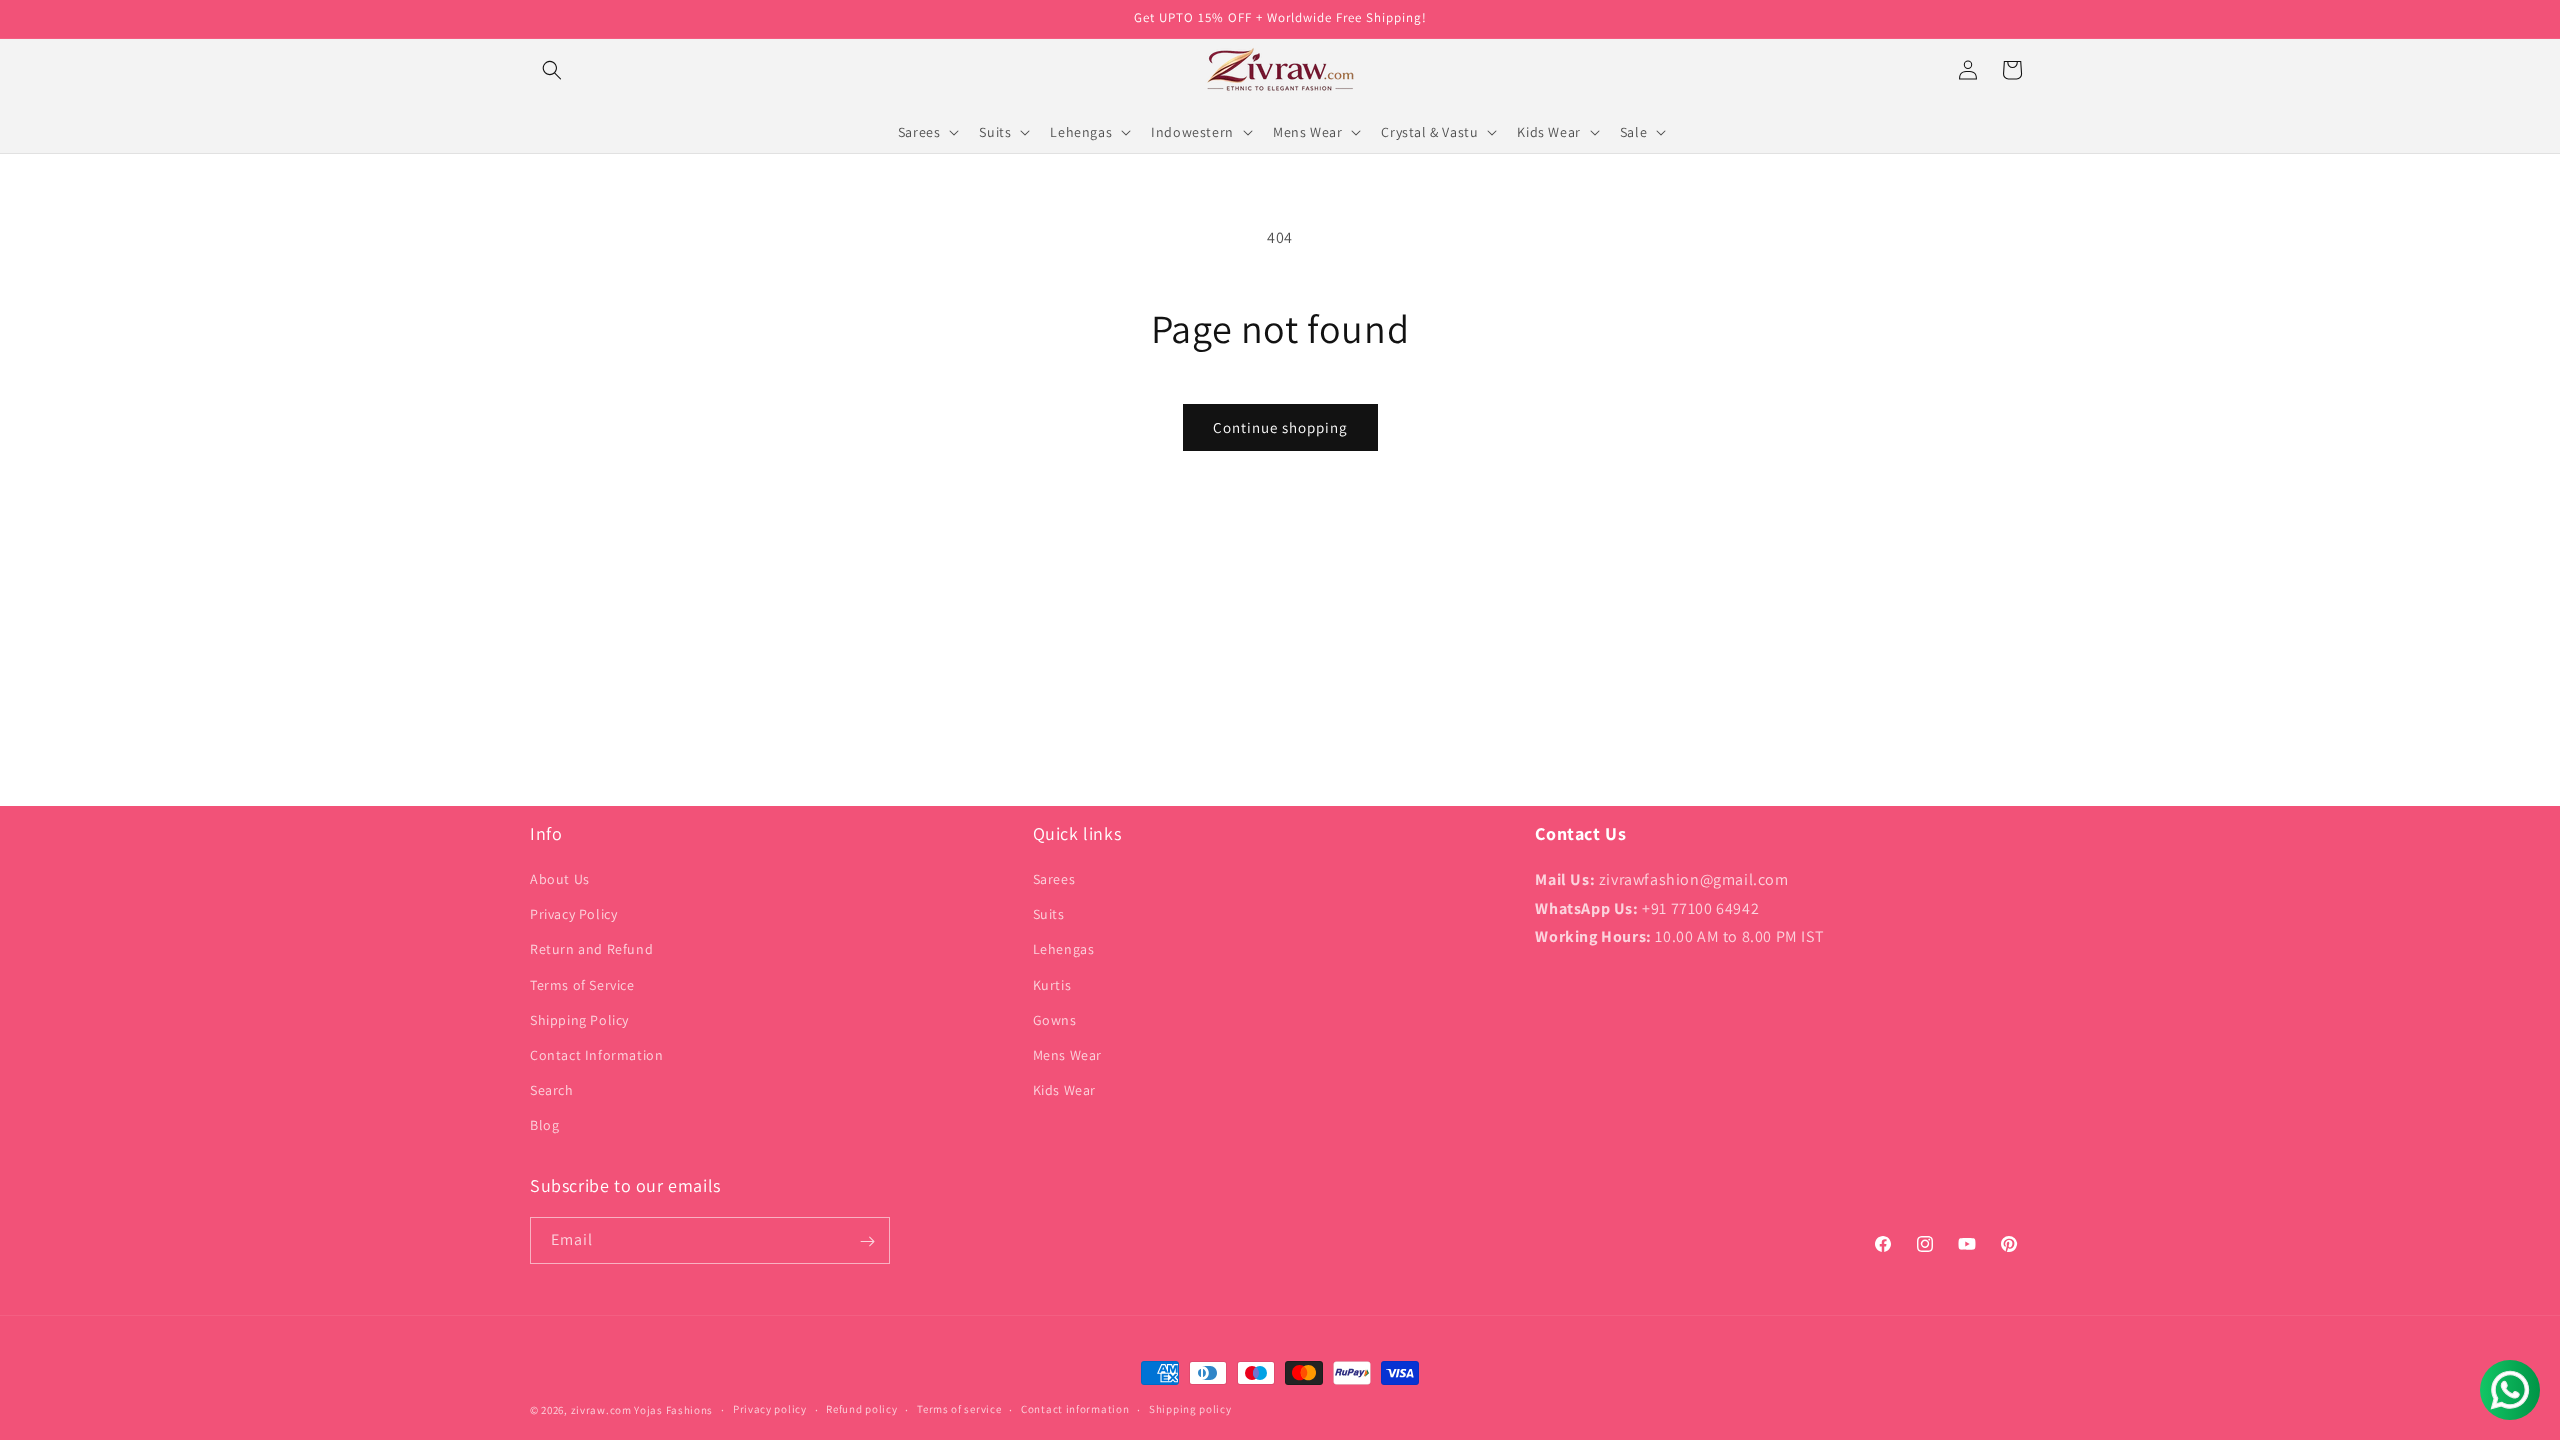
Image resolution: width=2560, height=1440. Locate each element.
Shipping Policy (579, 1020)
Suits (1049, 915)
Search (552, 1091)
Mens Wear (1067, 1056)
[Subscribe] (867, 1241)
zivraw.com (601, 1410)
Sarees (1054, 880)
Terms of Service (582, 985)
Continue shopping (1280, 427)
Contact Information (596, 1056)
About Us (560, 880)
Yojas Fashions (673, 1410)
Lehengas (1064, 950)
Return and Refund (591, 950)
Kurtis (1052, 985)
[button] (552, 70)
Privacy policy (770, 1409)
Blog (544, 1126)
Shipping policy (1190, 1409)
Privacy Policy (573, 915)
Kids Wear (1064, 1091)
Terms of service (959, 1409)
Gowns (1055, 1020)
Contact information (1075, 1409)
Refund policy (861, 1409)
